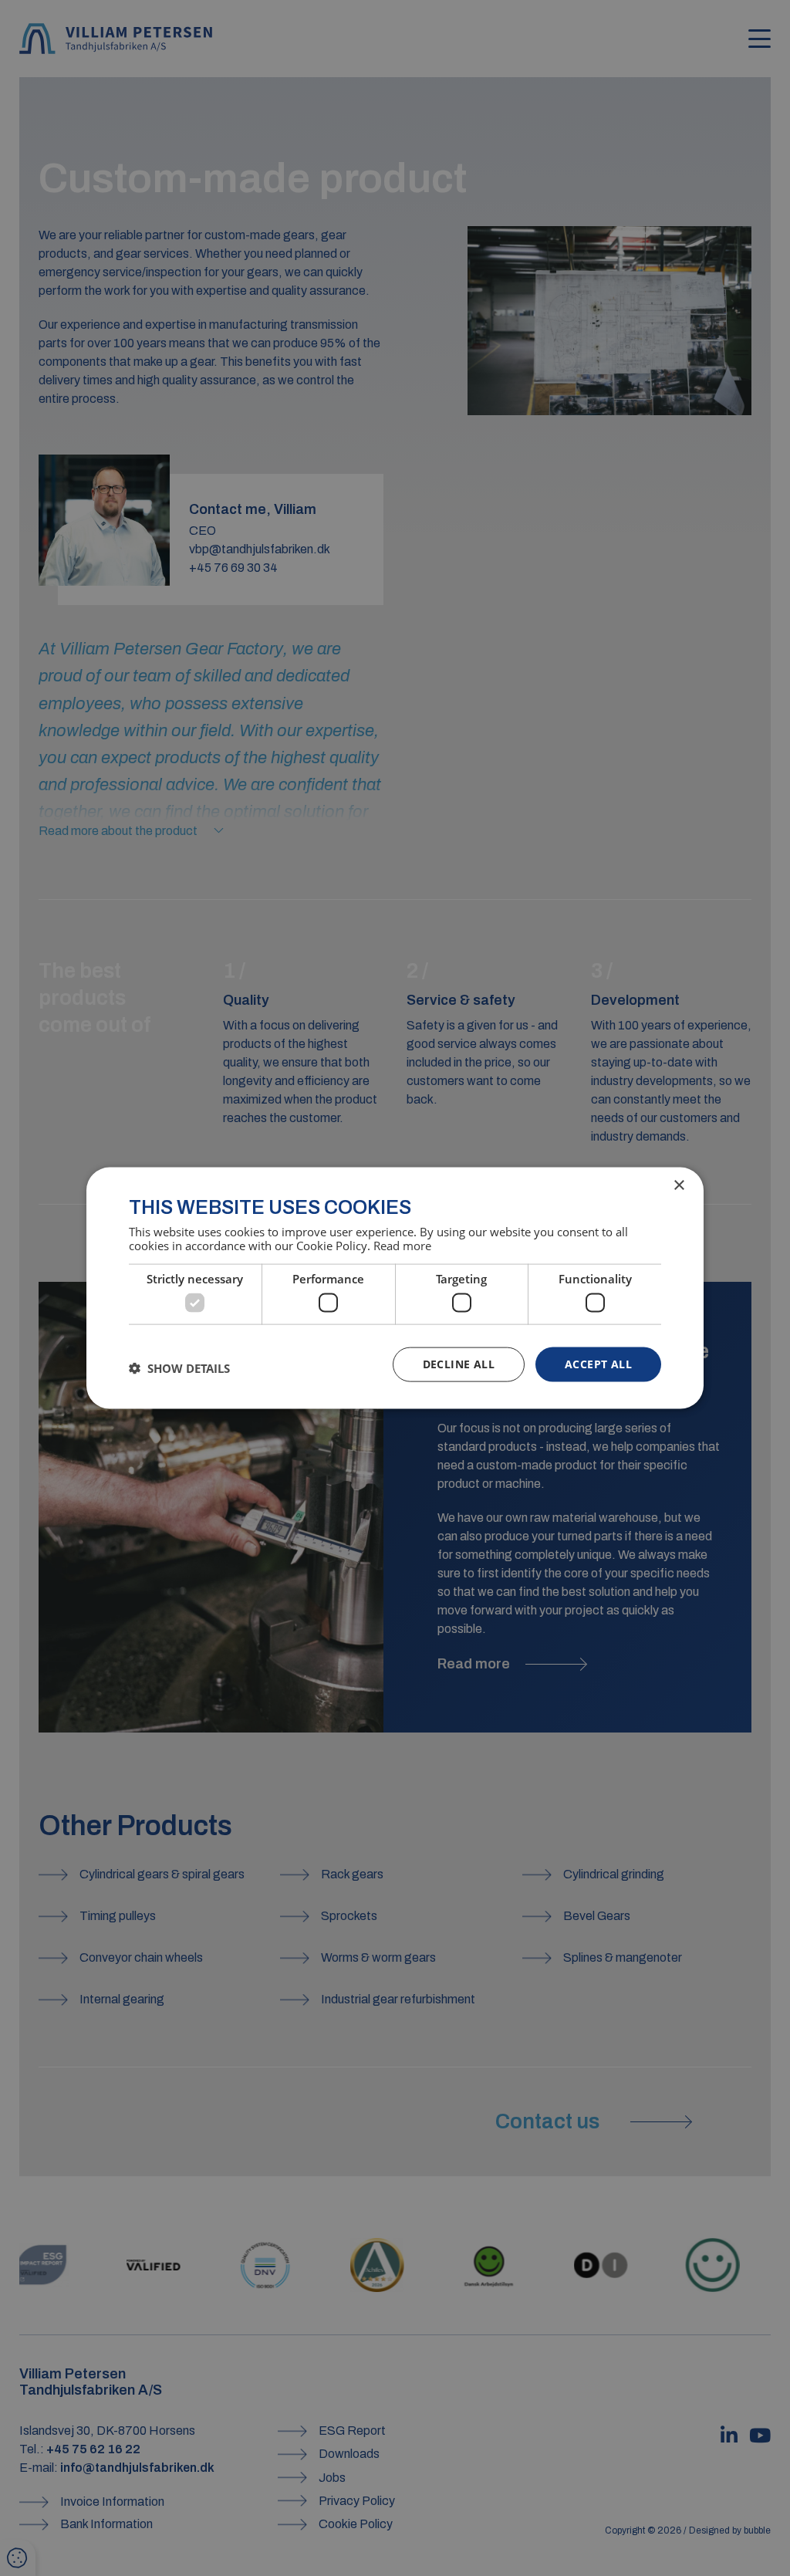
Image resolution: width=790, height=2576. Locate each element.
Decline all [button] (459, 1364)
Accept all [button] (598, 1364)
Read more (402, 1245)
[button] (179, 1368)
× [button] (679, 1186)
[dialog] (395, 1288)
